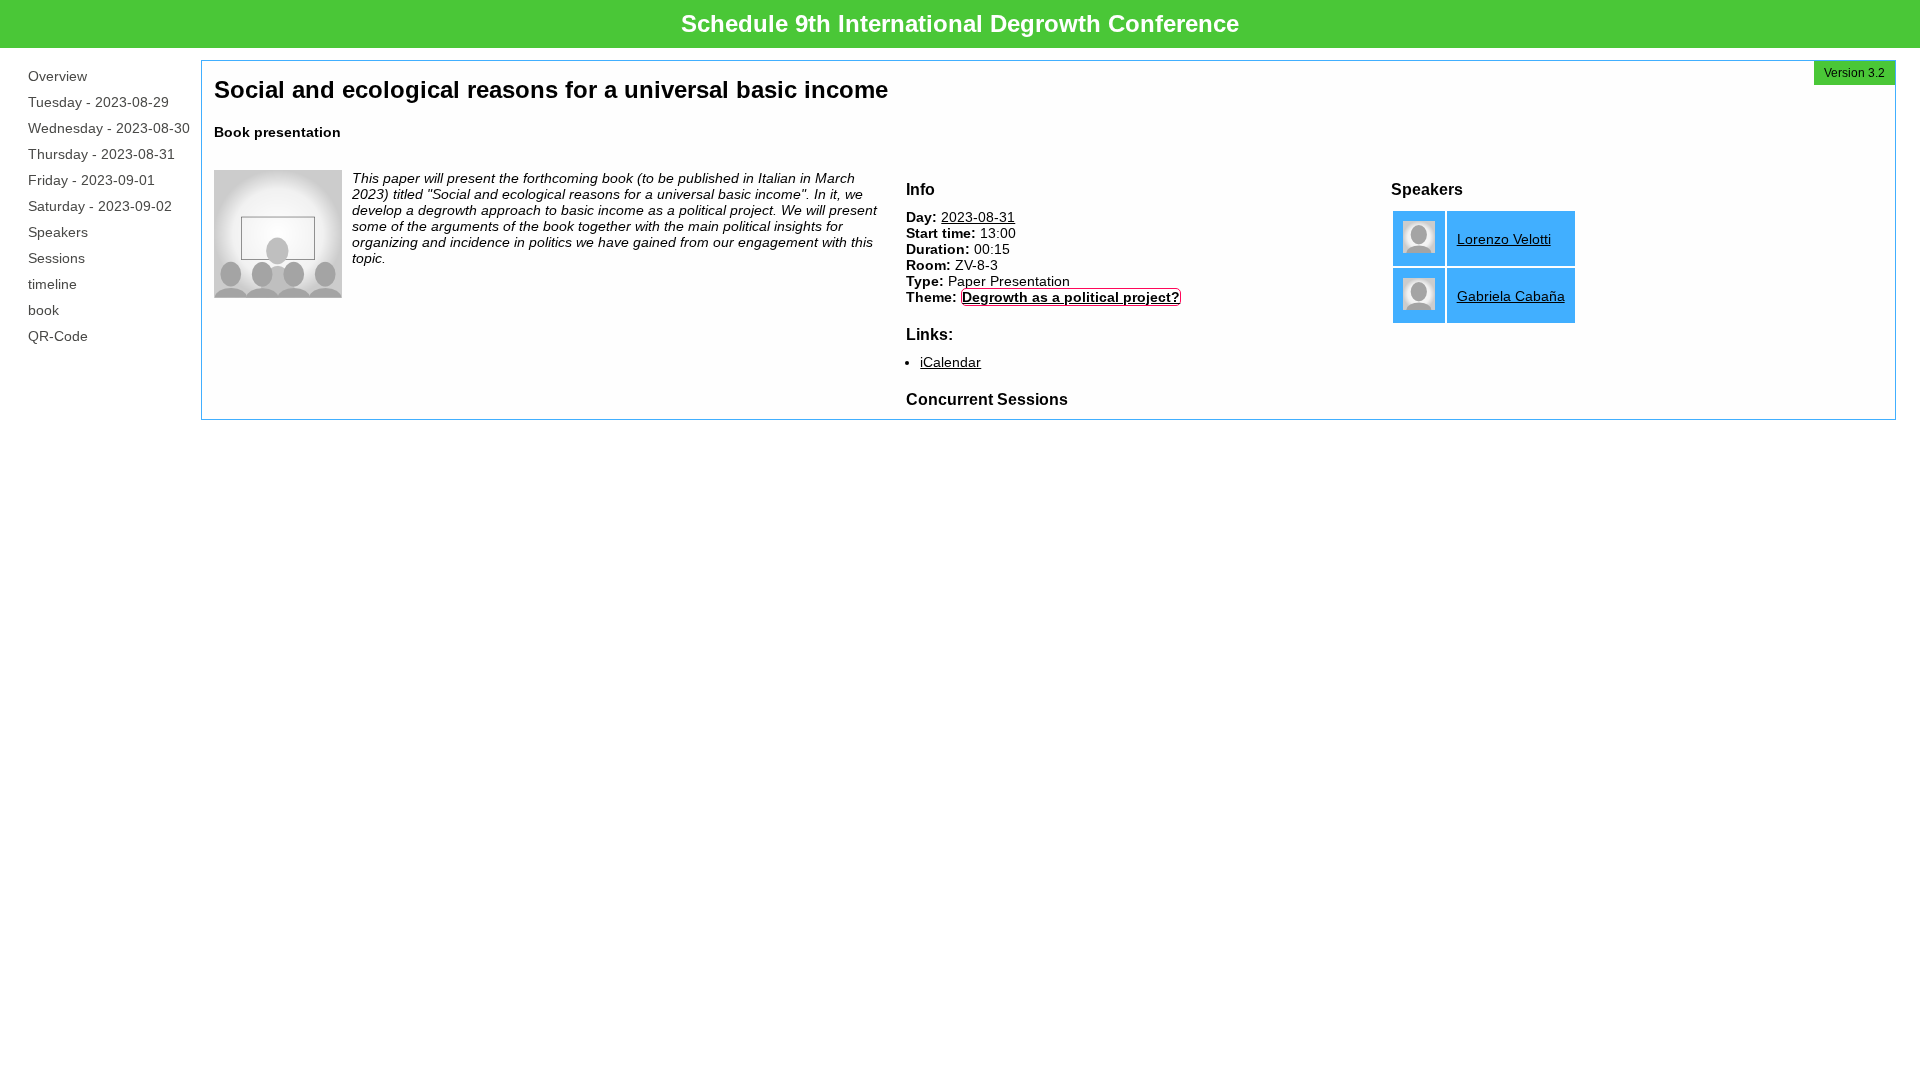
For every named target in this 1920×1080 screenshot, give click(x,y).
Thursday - (101, 154)
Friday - (91, 180)
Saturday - (100, 206)
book (43, 310)
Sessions (56, 258)
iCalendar (950, 362)
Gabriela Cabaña (1511, 296)
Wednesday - (109, 128)
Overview (57, 76)
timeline (52, 284)
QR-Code (58, 336)
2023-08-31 (978, 217)
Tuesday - (98, 102)
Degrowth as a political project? (1071, 297)
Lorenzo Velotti (1504, 239)
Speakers (58, 232)
